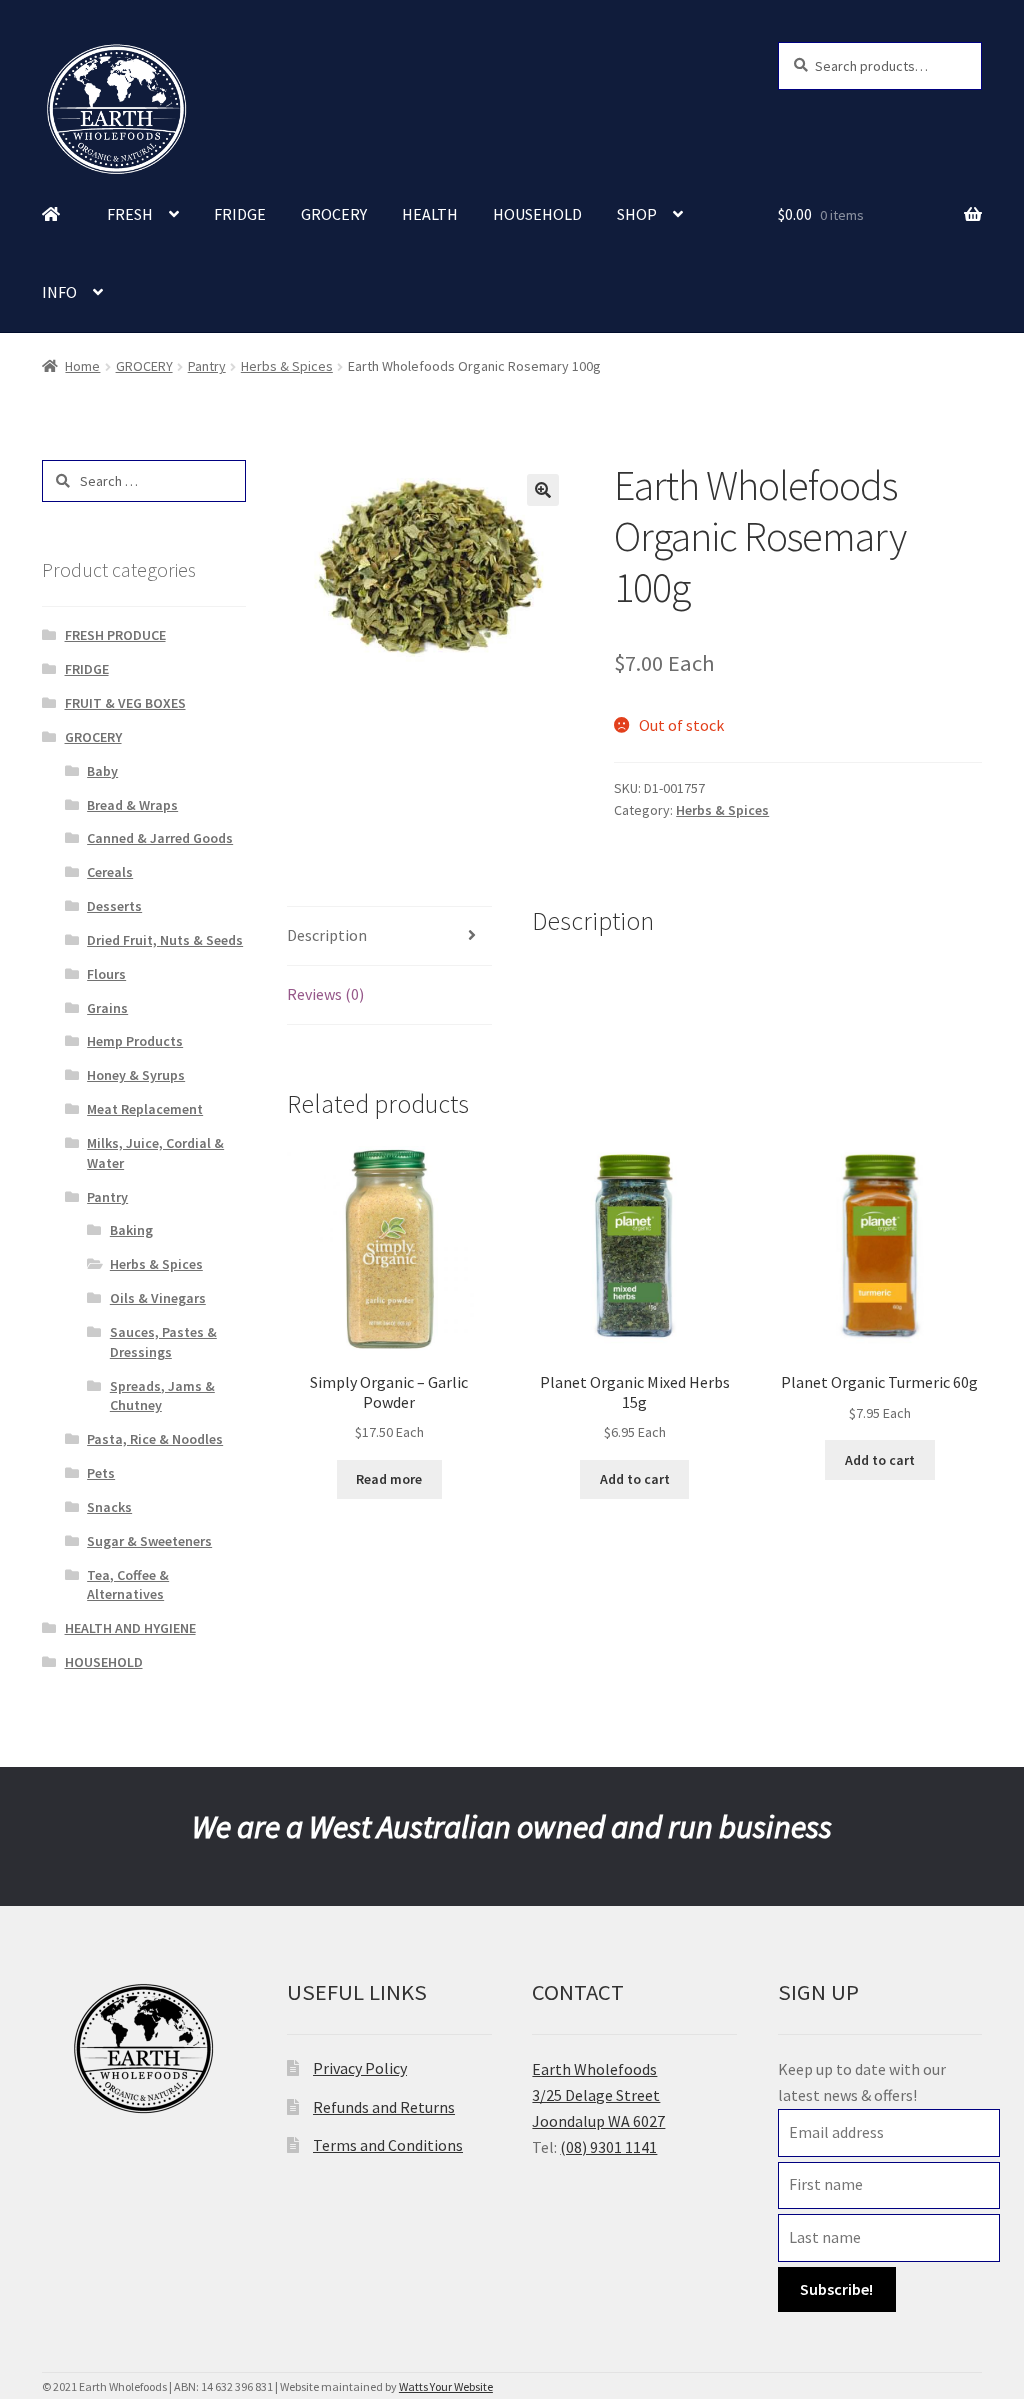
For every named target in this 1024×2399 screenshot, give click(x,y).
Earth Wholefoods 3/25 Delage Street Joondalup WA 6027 (598, 2095)
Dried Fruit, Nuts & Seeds (165, 940)
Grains (107, 1008)
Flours (106, 974)
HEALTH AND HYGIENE (130, 1628)
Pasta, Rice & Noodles (155, 1439)
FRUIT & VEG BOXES (125, 703)
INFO (59, 292)
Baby (102, 771)
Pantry (207, 366)
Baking (131, 1230)
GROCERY (334, 214)
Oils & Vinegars (158, 1298)
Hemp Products (135, 1041)
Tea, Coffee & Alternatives (128, 1585)
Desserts (114, 906)
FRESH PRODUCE (115, 635)
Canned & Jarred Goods (160, 838)
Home (82, 366)
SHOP (637, 214)
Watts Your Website (446, 2386)
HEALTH (430, 214)
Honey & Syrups (136, 1075)
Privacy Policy (360, 2068)
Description (327, 935)
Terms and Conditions (388, 2145)
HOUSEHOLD (537, 214)
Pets (101, 1473)
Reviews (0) (325, 994)
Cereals (110, 872)
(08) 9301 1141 (608, 2147)
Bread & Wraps (132, 805)
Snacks (109, 1507)
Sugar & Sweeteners (149, 1541)
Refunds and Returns (384, 2107)
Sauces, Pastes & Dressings (163, 1342)
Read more (389, 1479)
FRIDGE (240, 214)
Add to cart (635, 1479)
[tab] (389, 936)
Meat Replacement (145, 1109)
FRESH (130, 214)
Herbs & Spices (287, 366)
